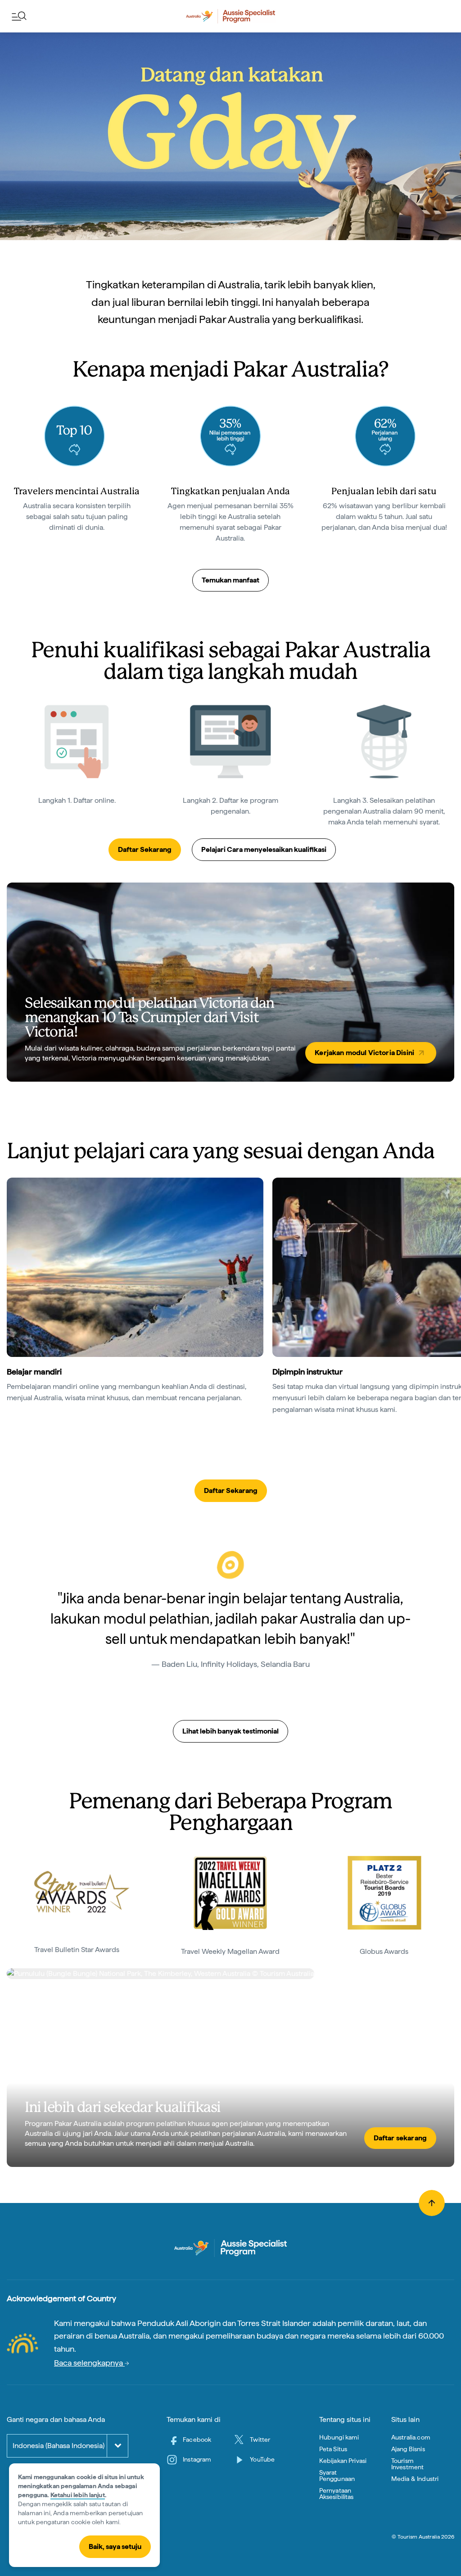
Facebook (197, 2439)
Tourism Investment (408, 2464)
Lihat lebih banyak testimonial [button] (230, 1731)
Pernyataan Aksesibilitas (337, 2494)
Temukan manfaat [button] (230, 580)
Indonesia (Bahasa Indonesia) (59, 2446)
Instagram (197, 2459)
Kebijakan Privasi (343, 2461)
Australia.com (411, 2437)
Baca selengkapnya (89, 2363)
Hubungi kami (339, 2437)
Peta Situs (333, 2449)
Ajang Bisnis (408, 2449)
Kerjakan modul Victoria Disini (364, 1053)
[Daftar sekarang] (230, 2067)
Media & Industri (415, 2479)
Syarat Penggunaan (337, 2476)
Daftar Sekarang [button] (145, 849)
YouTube (262, 2459)
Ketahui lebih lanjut (78, 2495)
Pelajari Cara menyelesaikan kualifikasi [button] (264, 849)
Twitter (260, 2439)
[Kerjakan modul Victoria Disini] (230, 982)
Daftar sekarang (400, 2138)
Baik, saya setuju (115, 2546)
